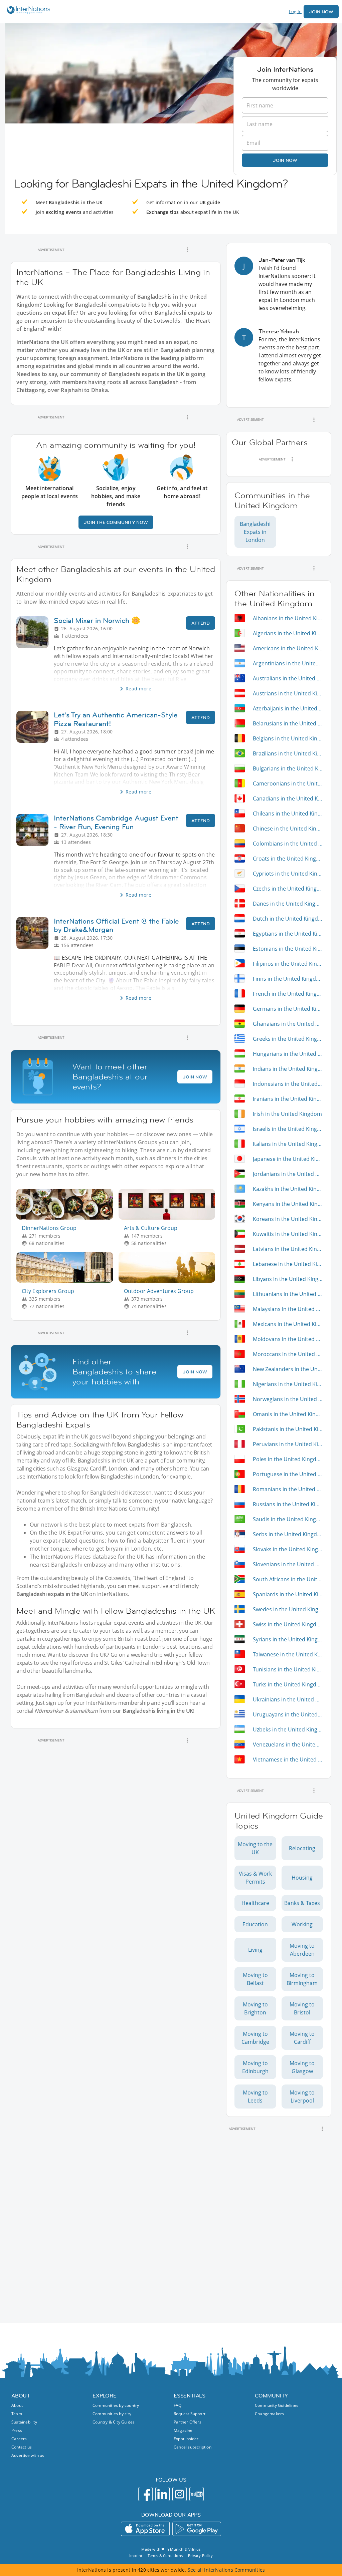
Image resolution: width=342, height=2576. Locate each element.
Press (17, 2430)
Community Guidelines (277, 2405)
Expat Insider (186, 2439)
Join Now (321, 12)
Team (17, 2414)
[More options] (187, 250)
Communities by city (112, 2414)
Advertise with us (28, 2455)
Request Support (190, 2414)
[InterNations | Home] (27, 11)
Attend (201, 623)
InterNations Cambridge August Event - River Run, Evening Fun (116, 822)
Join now (285, 160)
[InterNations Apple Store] (145, 2529)
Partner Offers (188, 2422)
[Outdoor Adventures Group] (170, 1281)
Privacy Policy (200, 2555)
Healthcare (255, 1903)
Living (255, 1950)
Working (302, 1924)
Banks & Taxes (302, 1903)
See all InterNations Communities (226, 2570)
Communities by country (116, 2405)
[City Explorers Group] (67, 1281)
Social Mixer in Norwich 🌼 (97, 620)
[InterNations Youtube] (197, 2494)
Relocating (302, 1848)
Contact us (22, 2447)
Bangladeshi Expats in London (255, 532)
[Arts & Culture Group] (170, 1218)
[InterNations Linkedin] (162, 2494)
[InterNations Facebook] (145, 2494)
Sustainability (24, 2422)
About (17, 2405)
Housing (302, 1878)
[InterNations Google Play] (197, 2529)
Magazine (183, 2430)
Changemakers (269, 2414)
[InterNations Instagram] (180, 2494)
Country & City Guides (114, 2422)
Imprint (136, 2555)
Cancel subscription (193, 2447)
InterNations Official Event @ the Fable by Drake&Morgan (116, 925)
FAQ (178, 2405)
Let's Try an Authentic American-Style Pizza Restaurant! (116, 719)
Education (255, 1924)
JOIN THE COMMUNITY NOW (116, 522)
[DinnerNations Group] (67, 1218)
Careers (19, 2439)
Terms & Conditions (165, 2555)
